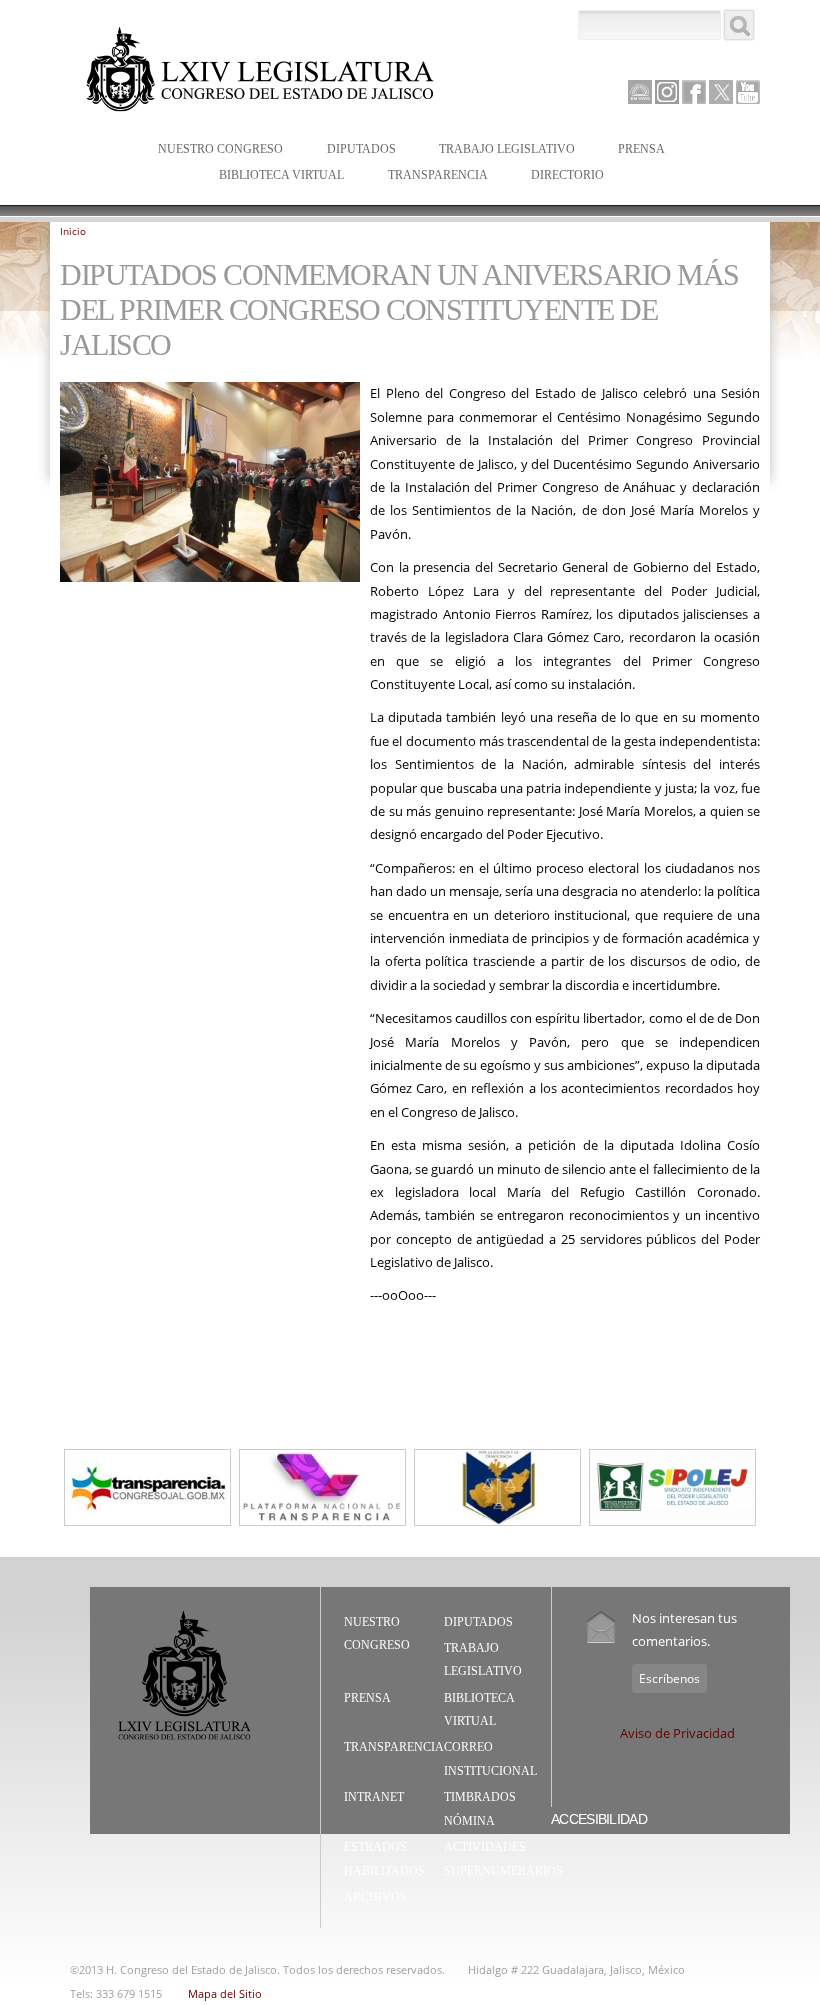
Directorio (567, 175)
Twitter (721, 92)
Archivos (375, 1897)
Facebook (694, 92)
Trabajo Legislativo (497, 150)
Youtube (748, 92)
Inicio (73, 231)
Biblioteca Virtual (271, 176)
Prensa (631, 150)
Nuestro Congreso (210, 150)
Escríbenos (669, 1678)
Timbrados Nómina (480, 1809)
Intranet (374, 1797)
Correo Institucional (490, 1759)
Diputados (351, 150)
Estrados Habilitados (384, 1859)
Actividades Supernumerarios (503, 1859)
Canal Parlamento (640, 93)
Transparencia (438, 175)
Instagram (667, 92)
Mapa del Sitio (225, 1993)
